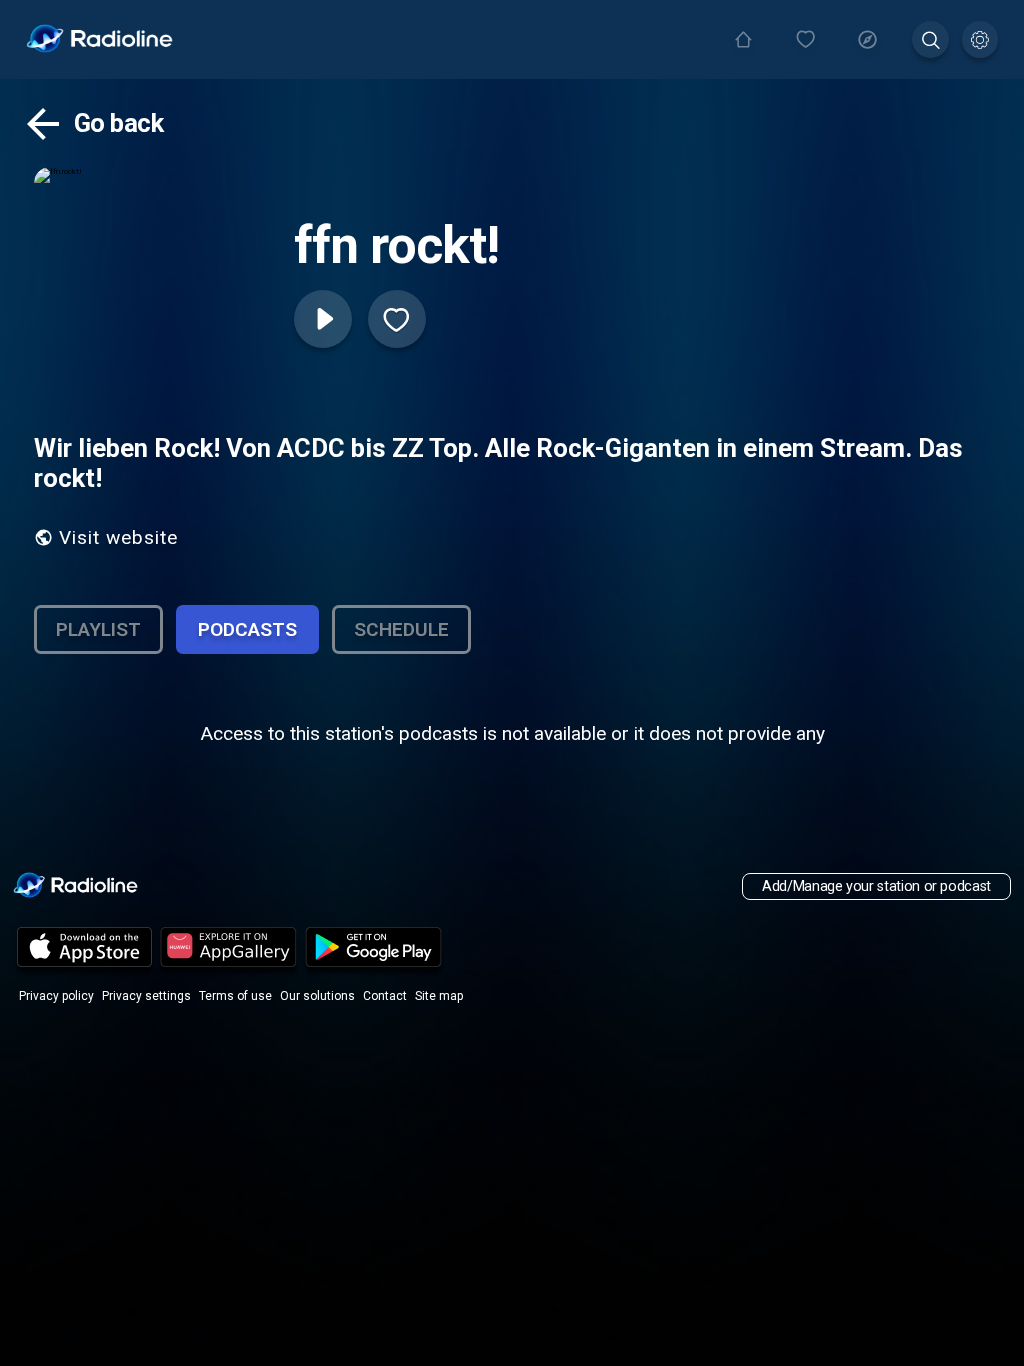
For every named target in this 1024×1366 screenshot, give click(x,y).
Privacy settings (146, 996)
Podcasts (247, 629)
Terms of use (235, 996)
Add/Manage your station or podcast (876, 886)
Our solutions (317, 996)
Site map (439, 996)
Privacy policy (56, 996)
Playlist (98, 629)
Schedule (401, 629)
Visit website (118, 537)
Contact (385, 996)
